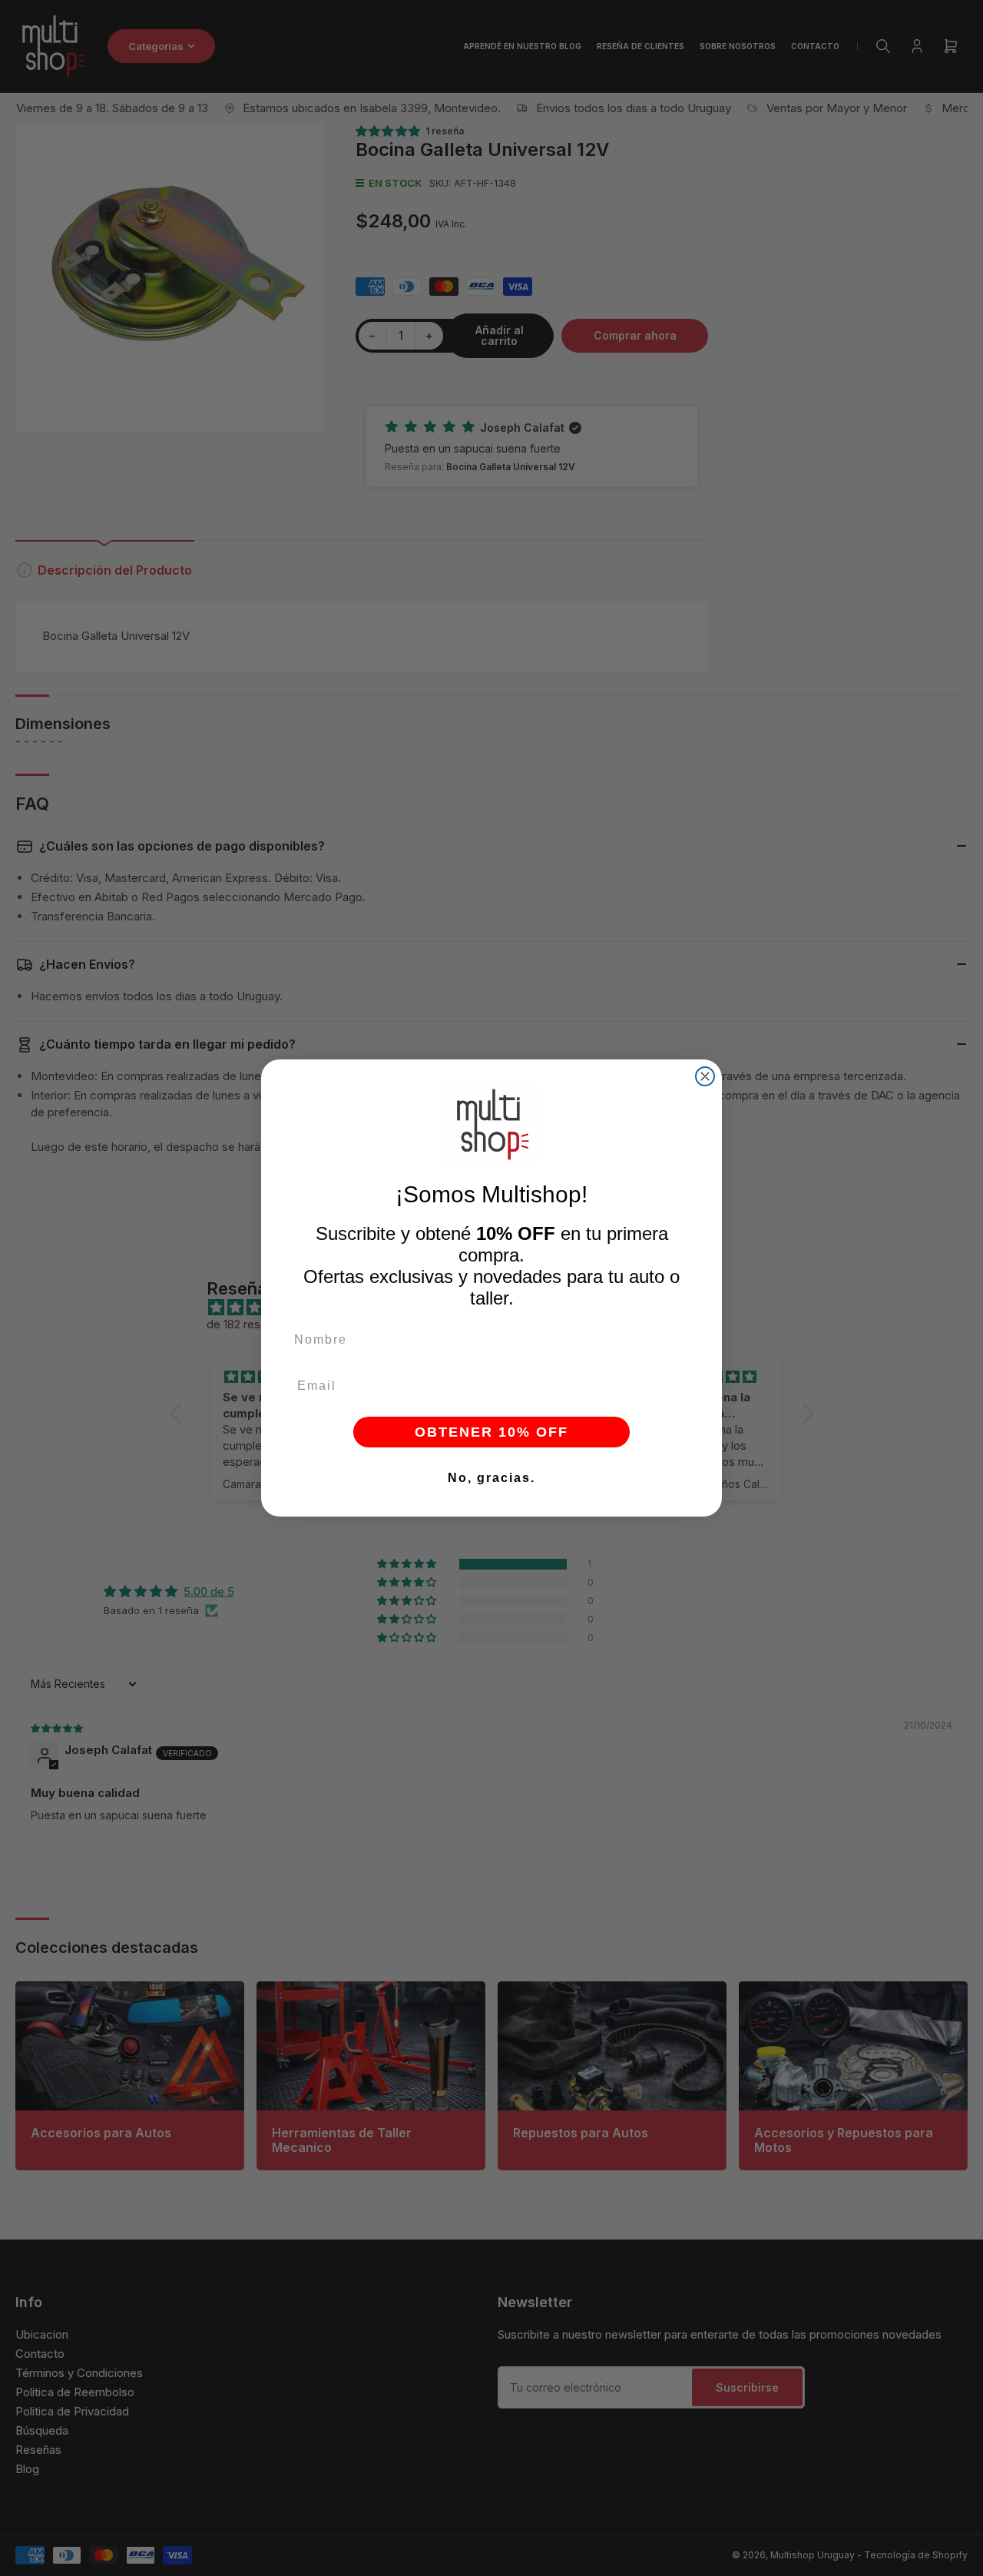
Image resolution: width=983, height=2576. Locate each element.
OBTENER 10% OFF (491, 1432)
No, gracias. (491, 1478)
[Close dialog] (705, 1076)
